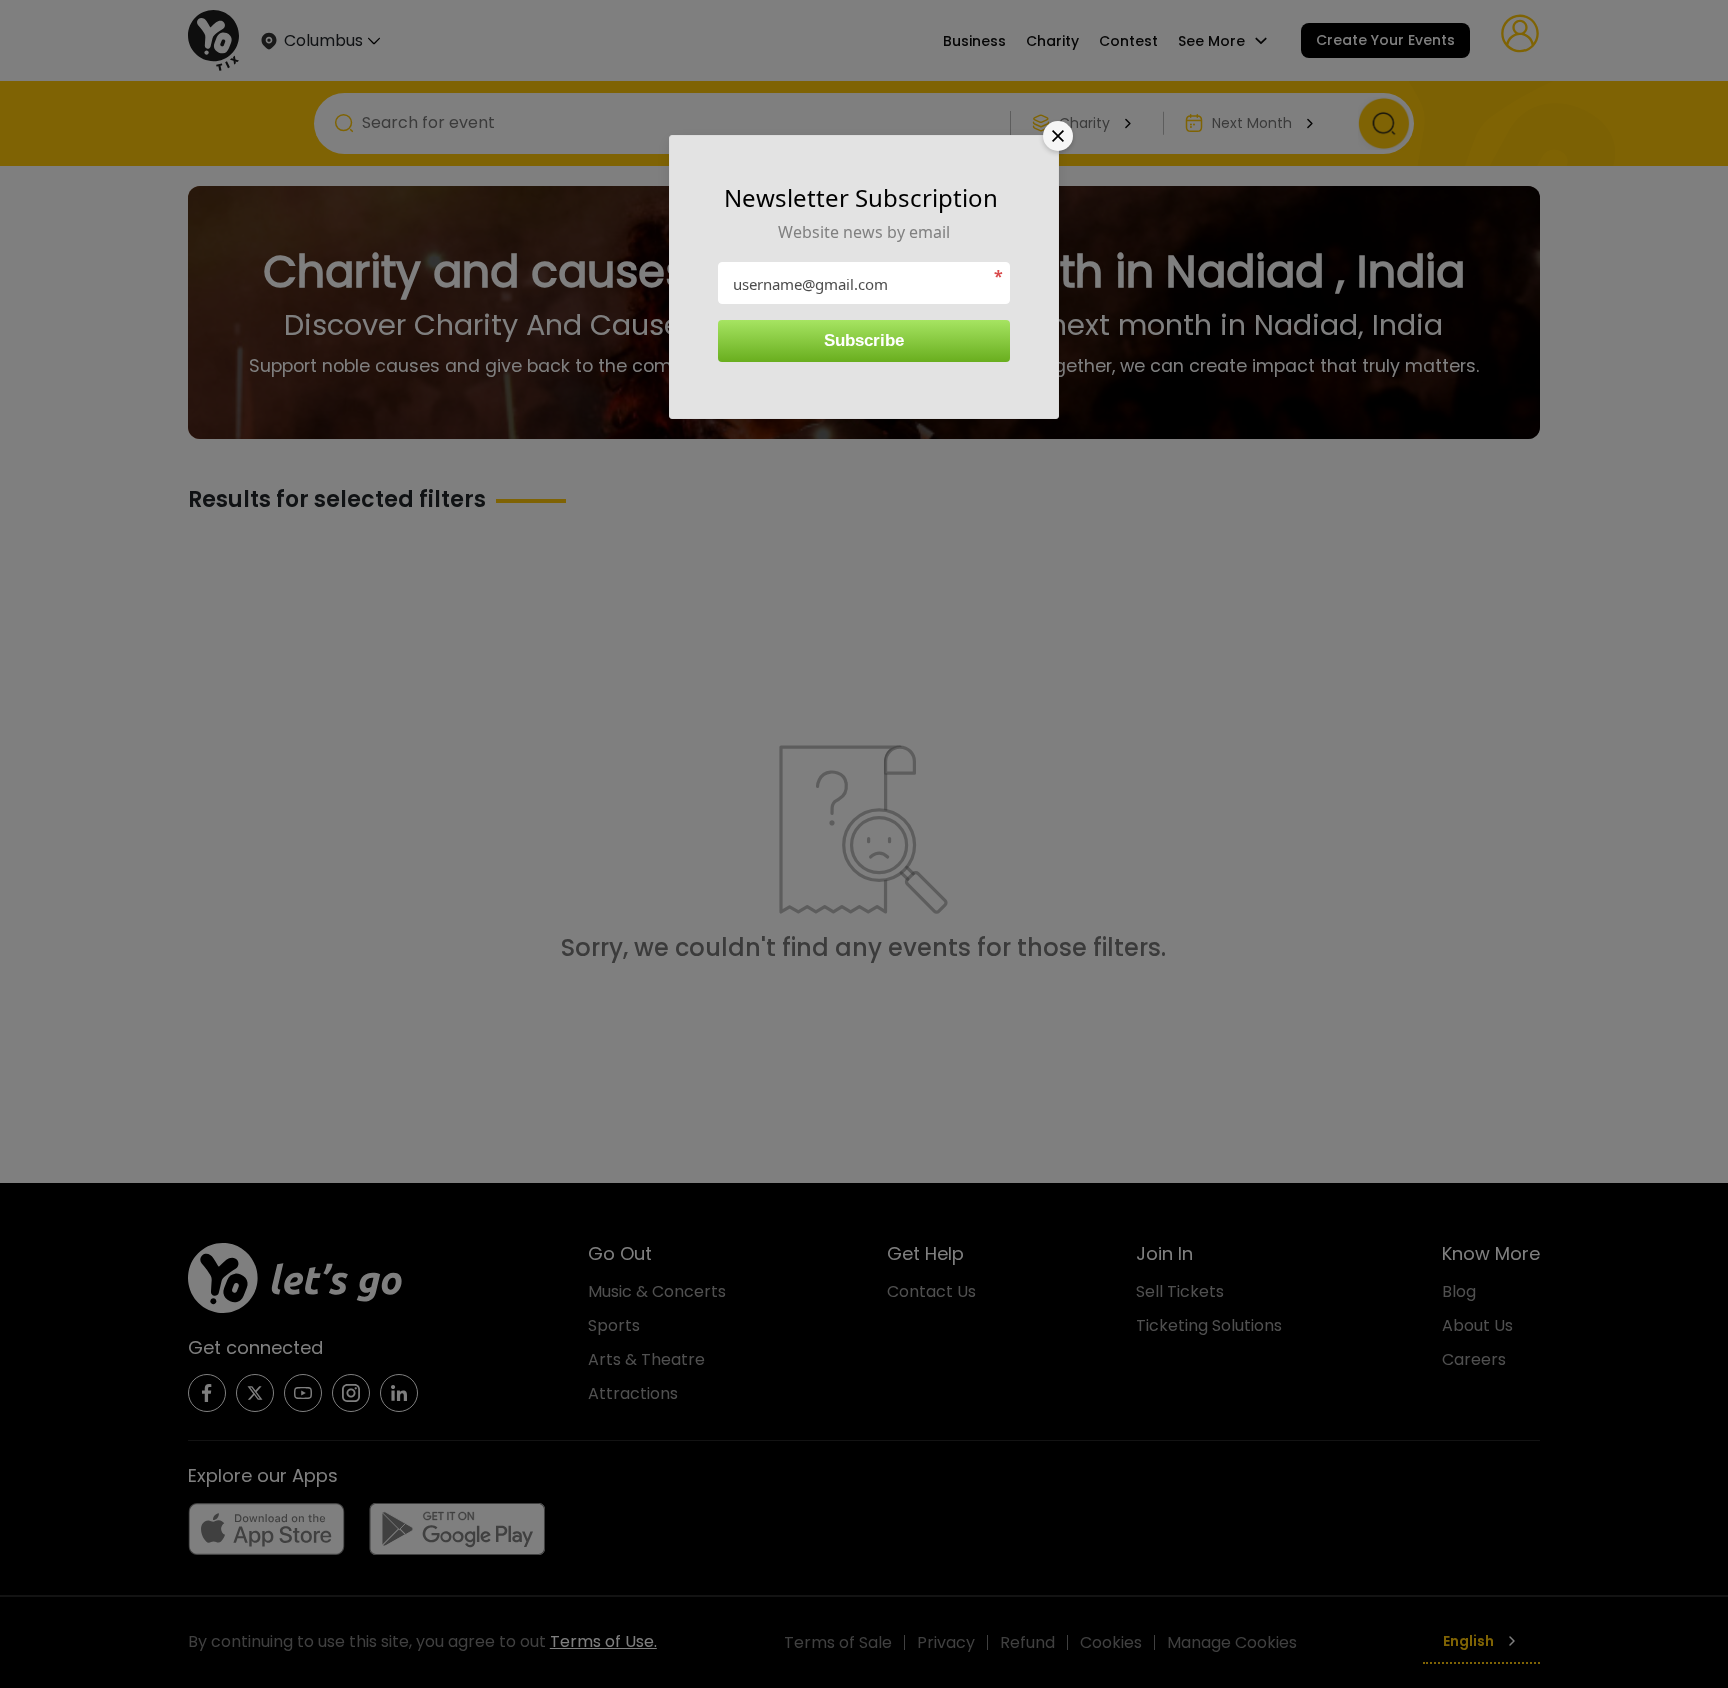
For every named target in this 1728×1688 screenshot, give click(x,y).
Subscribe (864, 340)
